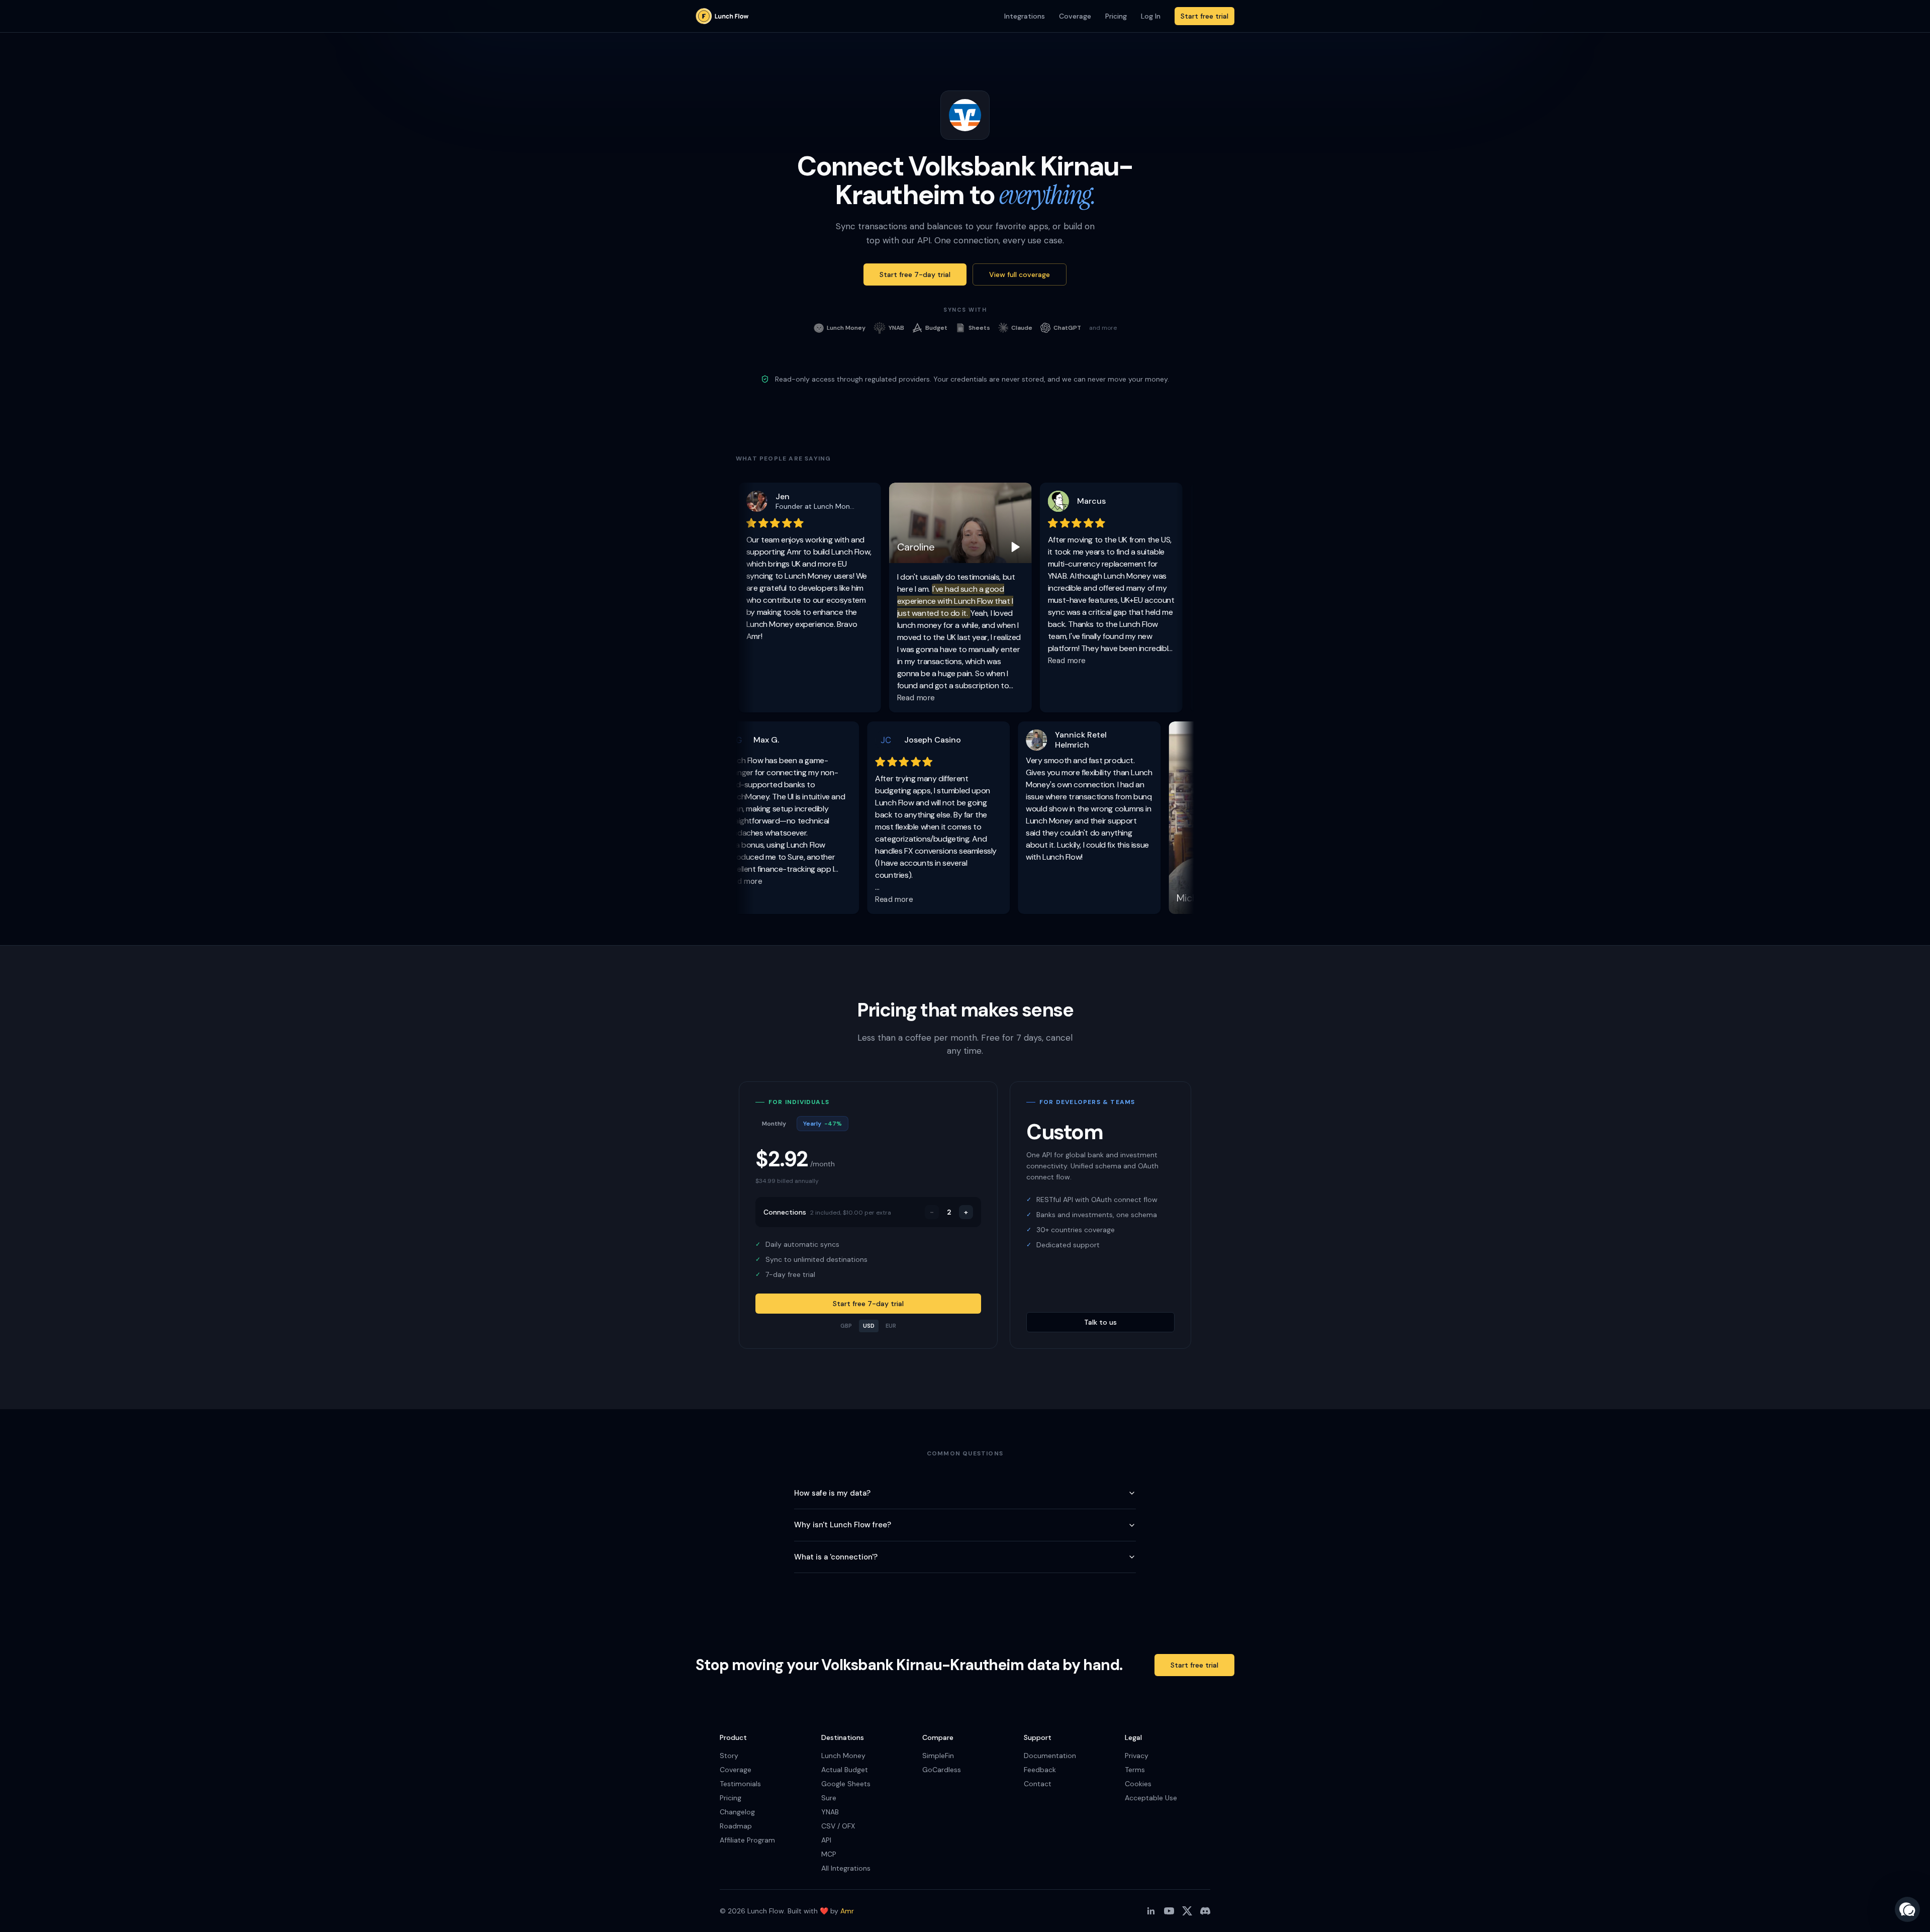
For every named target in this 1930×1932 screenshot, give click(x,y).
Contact (1038, 1784)
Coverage (1075, 16)
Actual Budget (845, 1770)
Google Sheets (846, 1784)
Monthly (774, 1124)
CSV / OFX (838, 1826)
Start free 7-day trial (915, 274)
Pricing (1116, 16)
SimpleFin (938, 1756)
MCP (829, 1854)
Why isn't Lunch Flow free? (843, 1525)
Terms (1135, 1770)
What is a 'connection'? (836, 1557)
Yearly (823, 1124)
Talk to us (1100, 1322)
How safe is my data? (832, 1493)
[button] (1907, 1909)
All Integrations (846, 1868)
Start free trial (1204, 16)
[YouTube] (1169, 1911)
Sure (829, 1798)
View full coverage (1020, 274)
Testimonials (740, 1784)
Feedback (1040, 1770)
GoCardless (942, 1770)
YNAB (830, 1812)
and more (1103, 328)
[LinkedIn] (1151, 1911)
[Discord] (1205, 1911)
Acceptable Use (1151, 1798)
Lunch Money (843, 1756)
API (826, 1840)
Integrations (1025, 16)
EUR (891, 1326)
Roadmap (736, 1826)
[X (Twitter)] (1187, 1911)
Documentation (1050, 1756)
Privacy (1137, 1756)
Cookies (1138, 1784)
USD (869, 1326)
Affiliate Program (747, 1840)
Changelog (737, 1812)
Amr (847, 1911)
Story (729, 1756)
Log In (1151, 16)
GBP (846, 1326)
